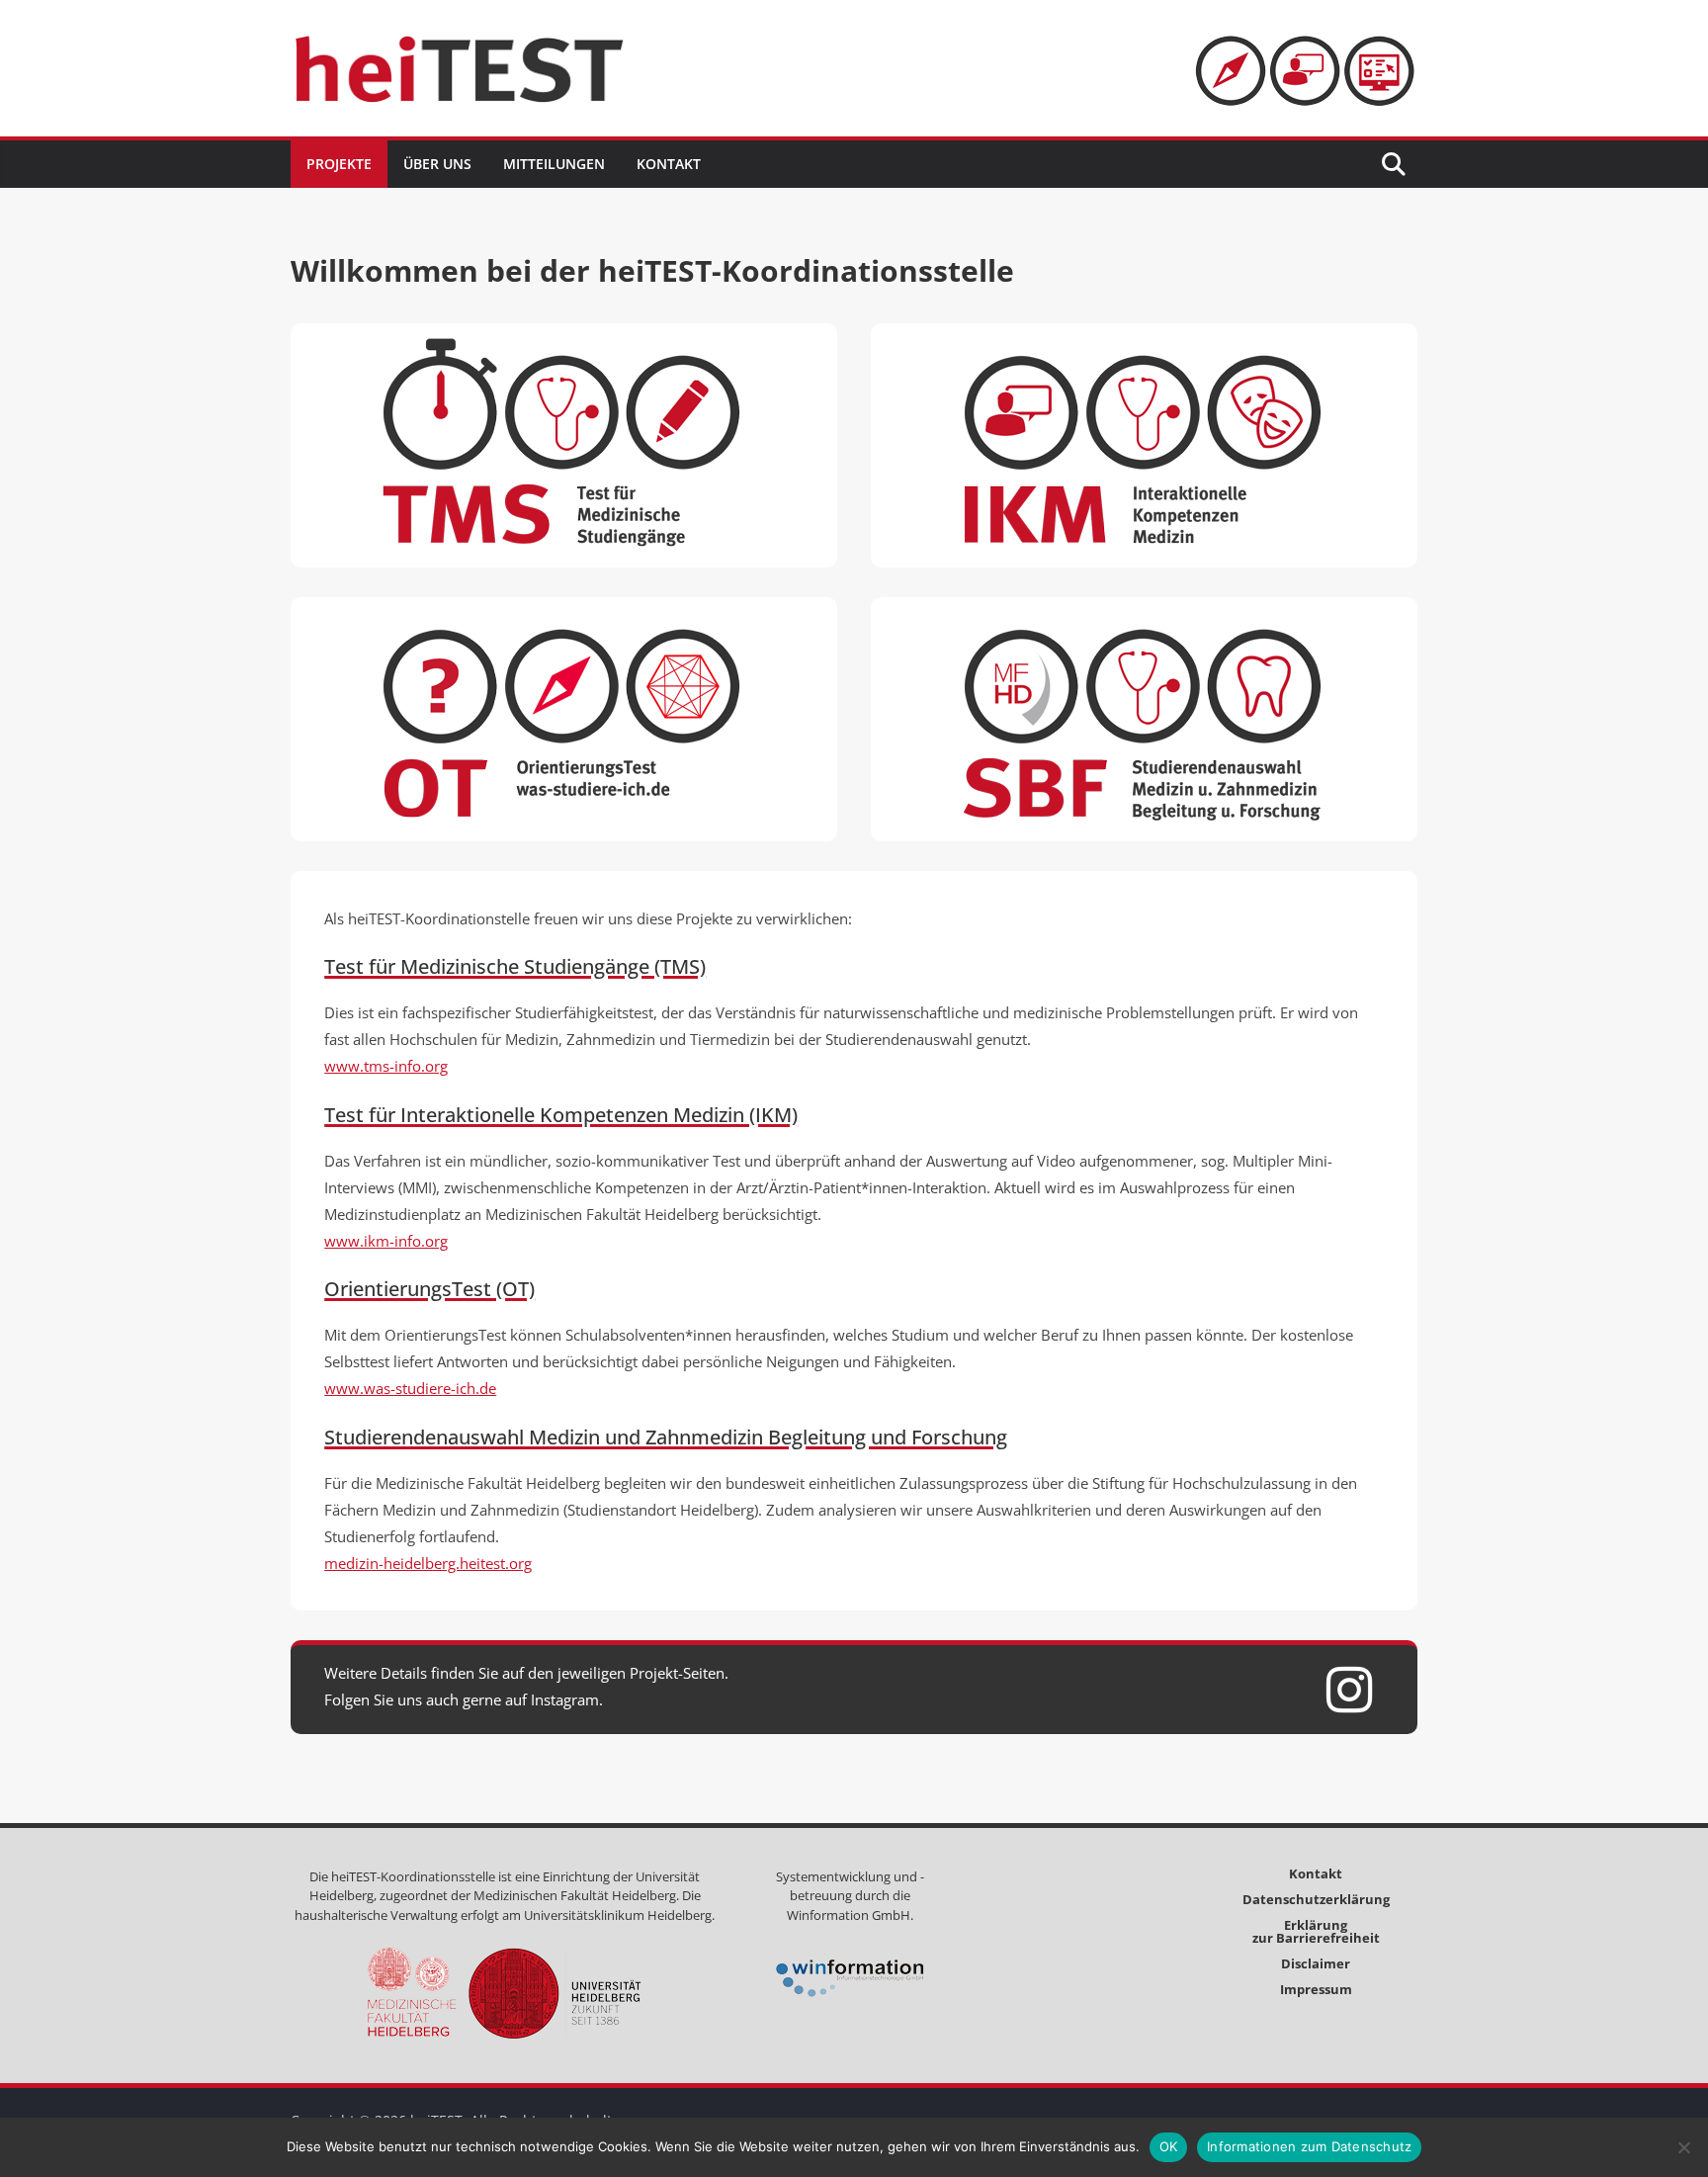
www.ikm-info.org (386, 1241)
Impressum (1316, 1989)
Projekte (339, 164)
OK (1169, 2146)
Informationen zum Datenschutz (1309, 2146)
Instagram (565, 1699)
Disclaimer (1316, 1963)
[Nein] (1683, 2147)
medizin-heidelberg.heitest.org (428, 1563)
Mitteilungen (554, 164)
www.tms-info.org (386, 1066)
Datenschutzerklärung (1316, 1899)
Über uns (437, 164)
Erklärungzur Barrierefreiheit (1316, 1931)
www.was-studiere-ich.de (410, 1388)
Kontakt (669, 164)
